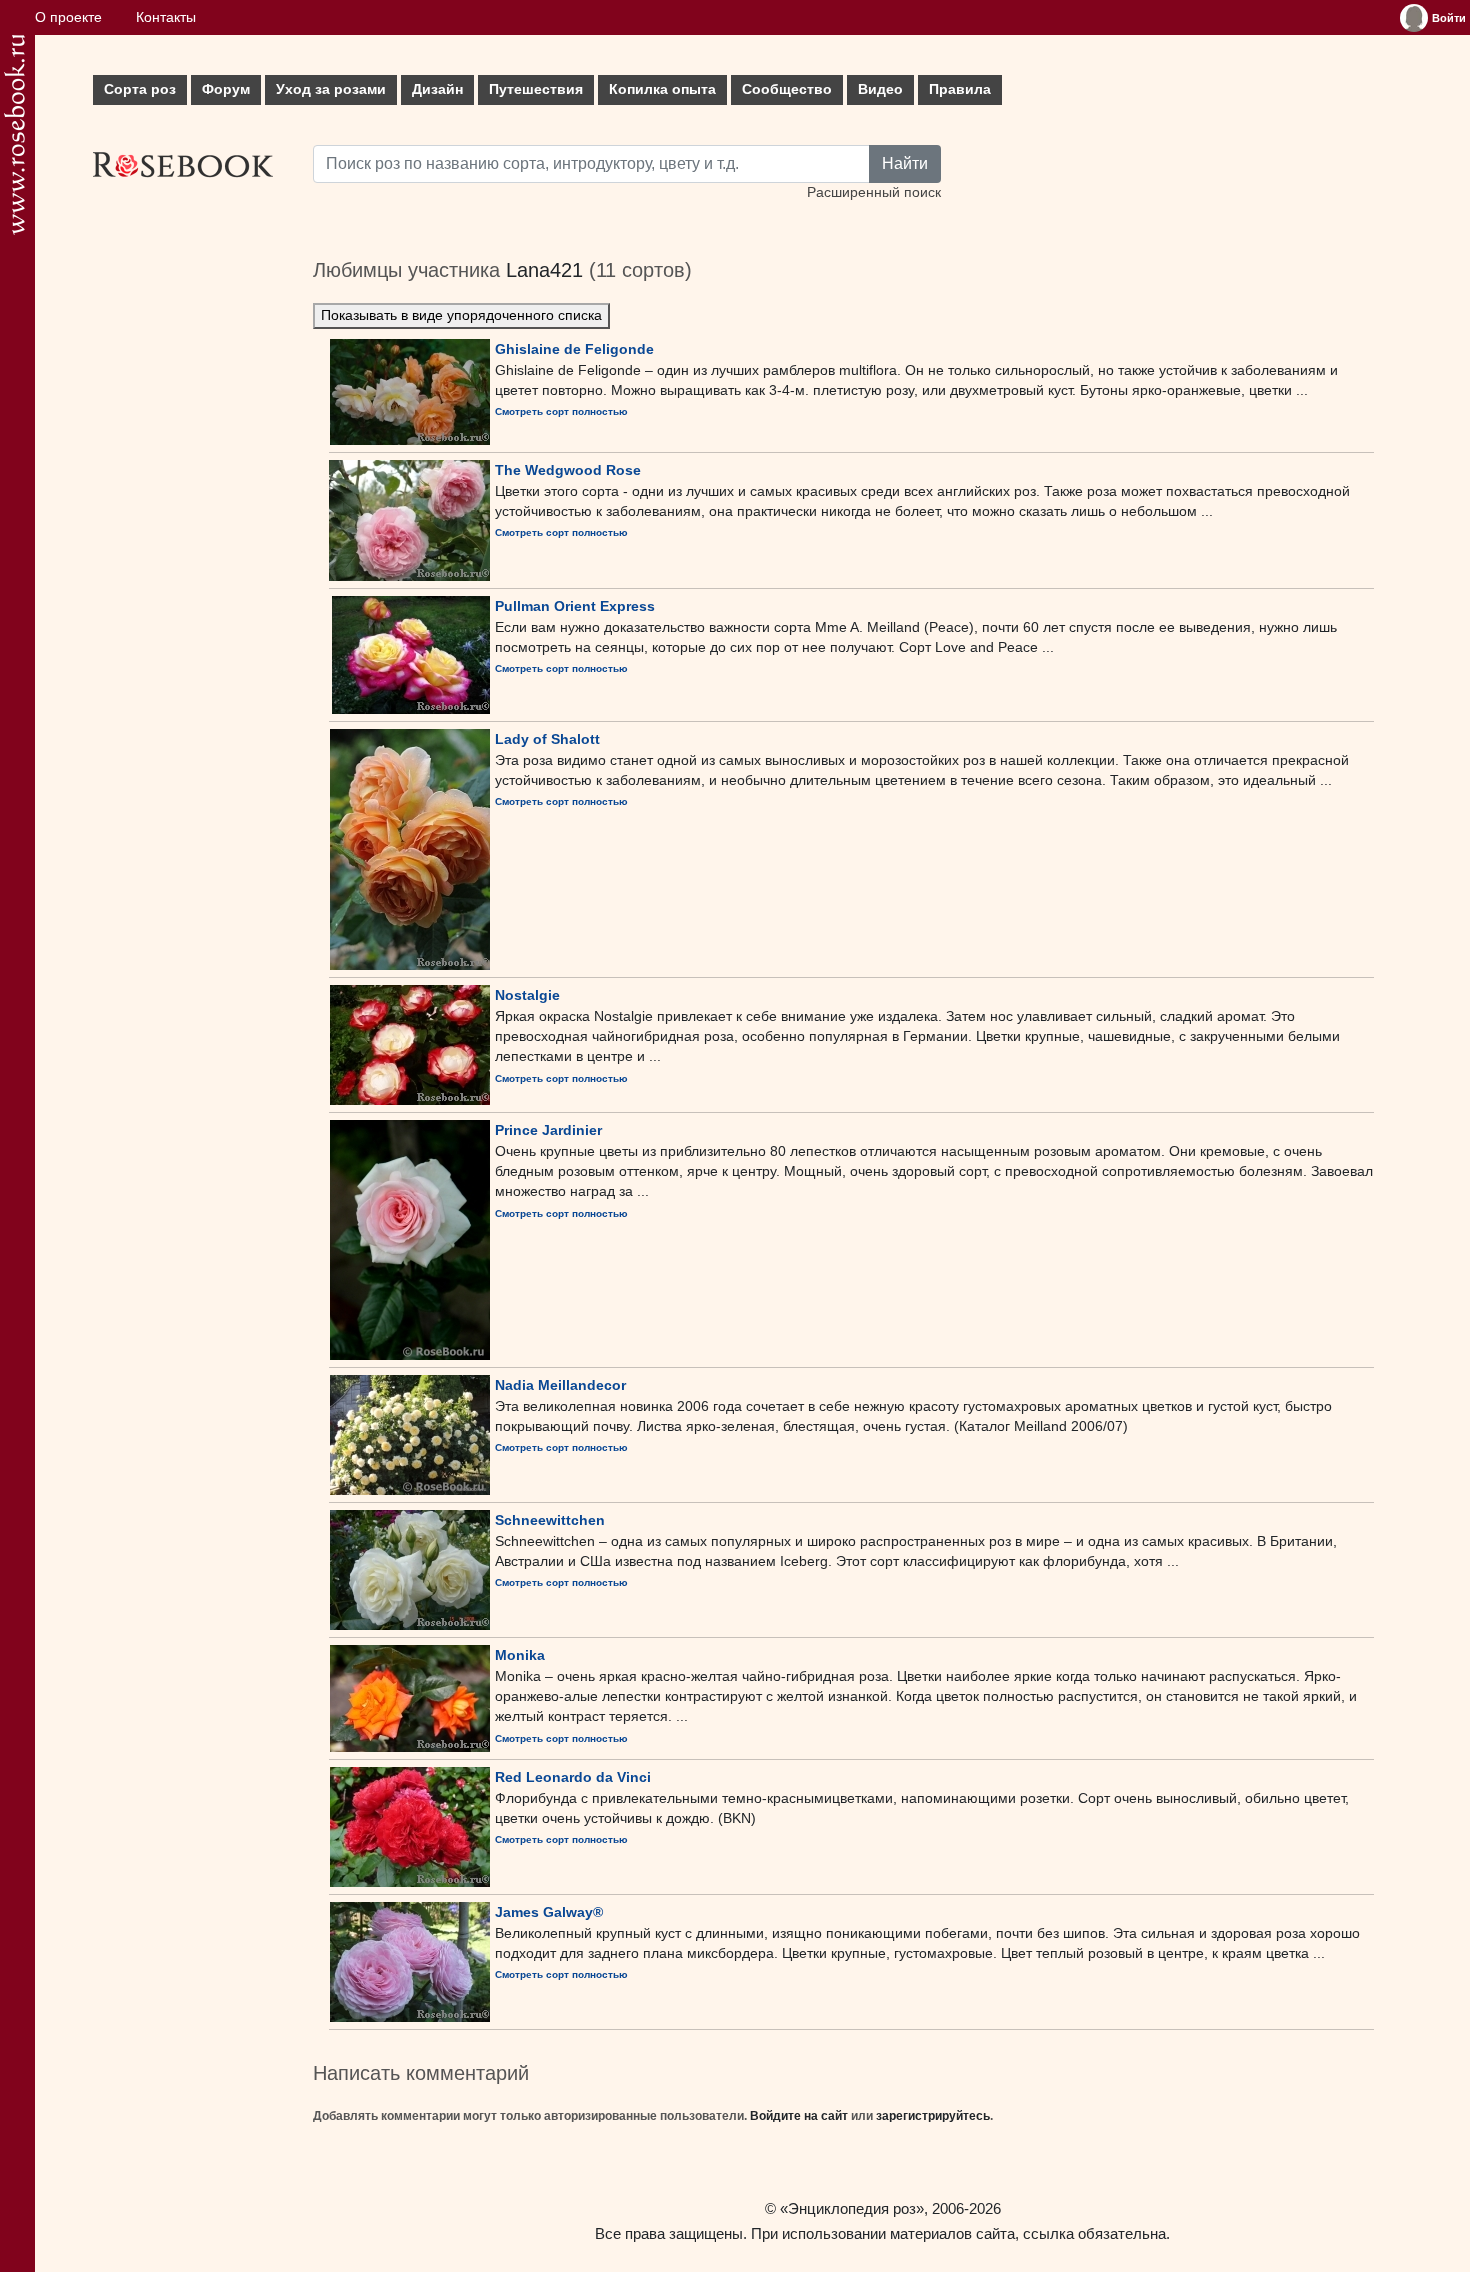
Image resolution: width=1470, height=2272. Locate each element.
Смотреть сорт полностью (561, 411)
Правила (960, 89)
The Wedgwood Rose (568, 470)
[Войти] (1414, 18)
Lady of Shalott (547, 739)
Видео (880, 89)
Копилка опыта (662, 89)
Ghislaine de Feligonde (574, 349)
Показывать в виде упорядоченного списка (461, 315)
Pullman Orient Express (575, 606)
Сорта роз (140, 89)
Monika (520, 1655)
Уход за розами (331, 89)
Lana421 (544, 270)
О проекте (68, 17)
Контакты (166, 17)
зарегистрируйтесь (933, 2116)
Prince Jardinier (548, 1130)
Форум (226, 89)
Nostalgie (527, 995)
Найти (905, 163)
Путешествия (536, 89)
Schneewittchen (550, 1520)
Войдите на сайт (799, 2116)
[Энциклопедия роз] (14, 134)
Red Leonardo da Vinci (573, 1777)
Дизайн (437, 89)
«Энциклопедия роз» (852, 2208)
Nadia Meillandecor (560, 1385)
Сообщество (787, 89)
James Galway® (549, 1912)
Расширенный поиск (874, 192)
